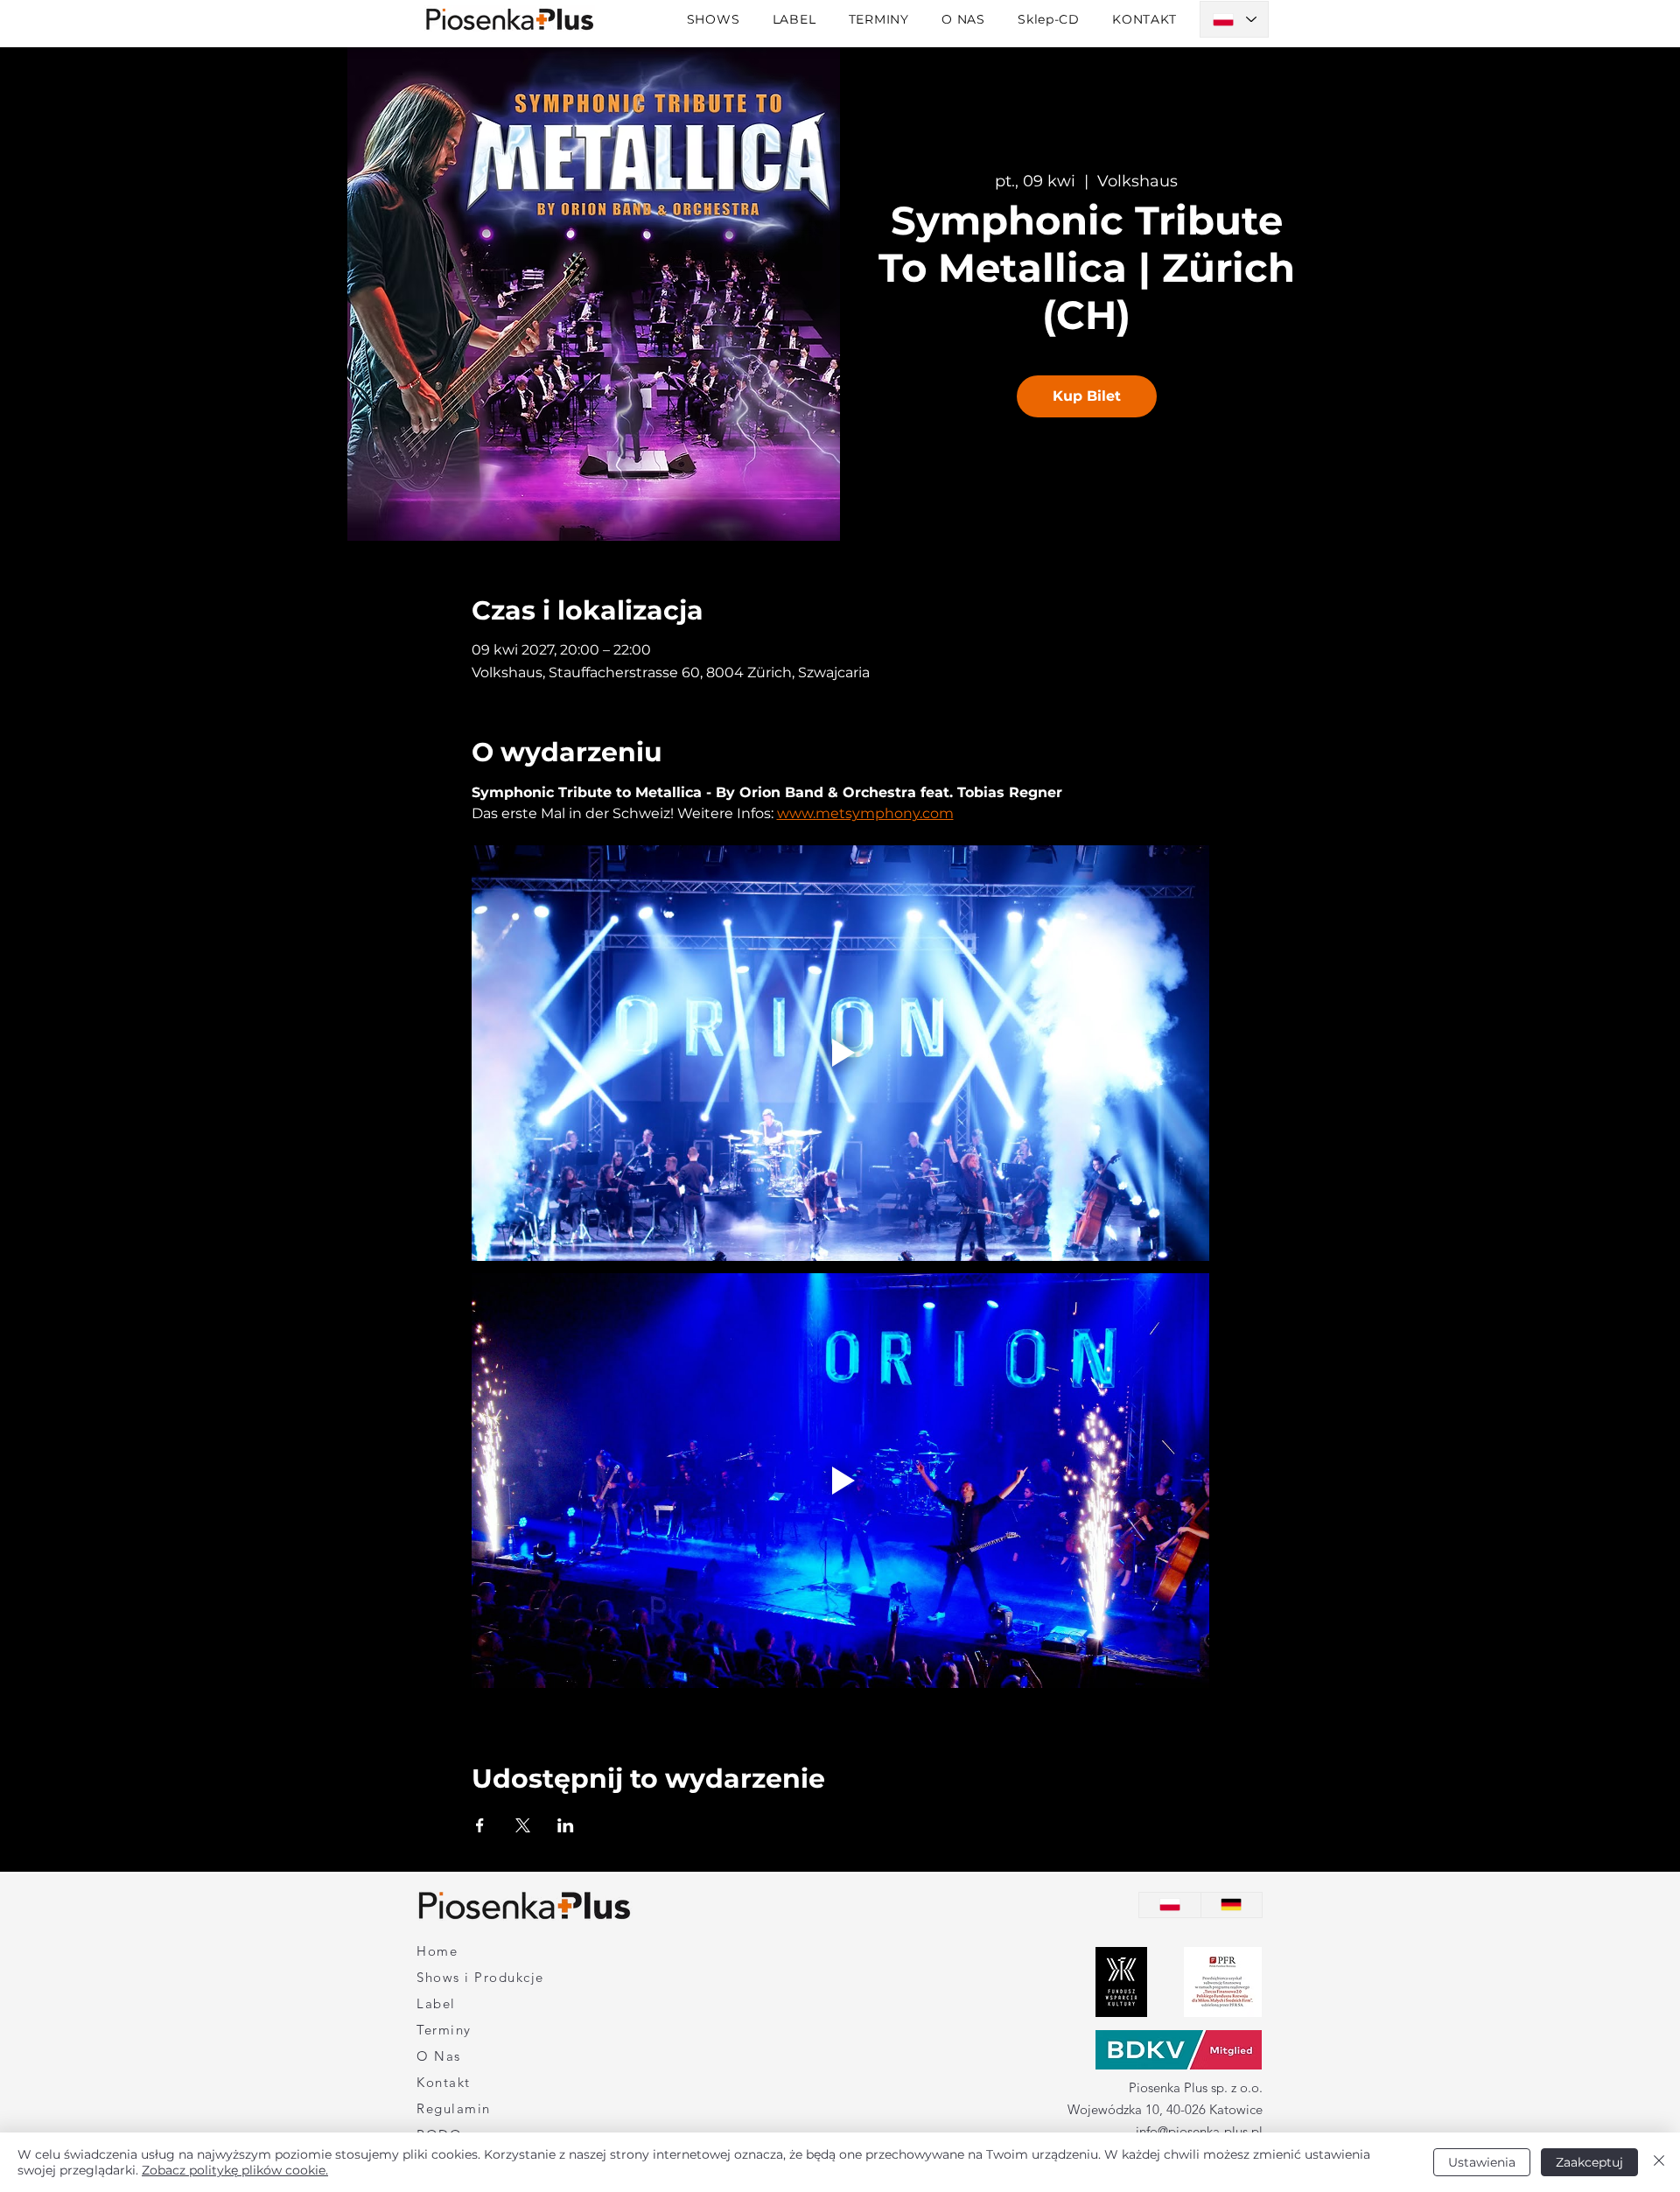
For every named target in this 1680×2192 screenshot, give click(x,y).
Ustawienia (1482, 2162)
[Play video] (840, 1053)
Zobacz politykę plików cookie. (235, 2170)
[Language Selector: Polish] (1234, 19)
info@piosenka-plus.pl (1199, 2131)
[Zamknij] (1659, 2162)
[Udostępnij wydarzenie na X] (523, 1825)
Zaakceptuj (1589, 2162)
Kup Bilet (1087, 396)
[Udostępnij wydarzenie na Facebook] (480, 1825)
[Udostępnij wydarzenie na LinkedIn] (566, 1825)
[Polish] (1170, 1905)
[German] (1232, 1905)
